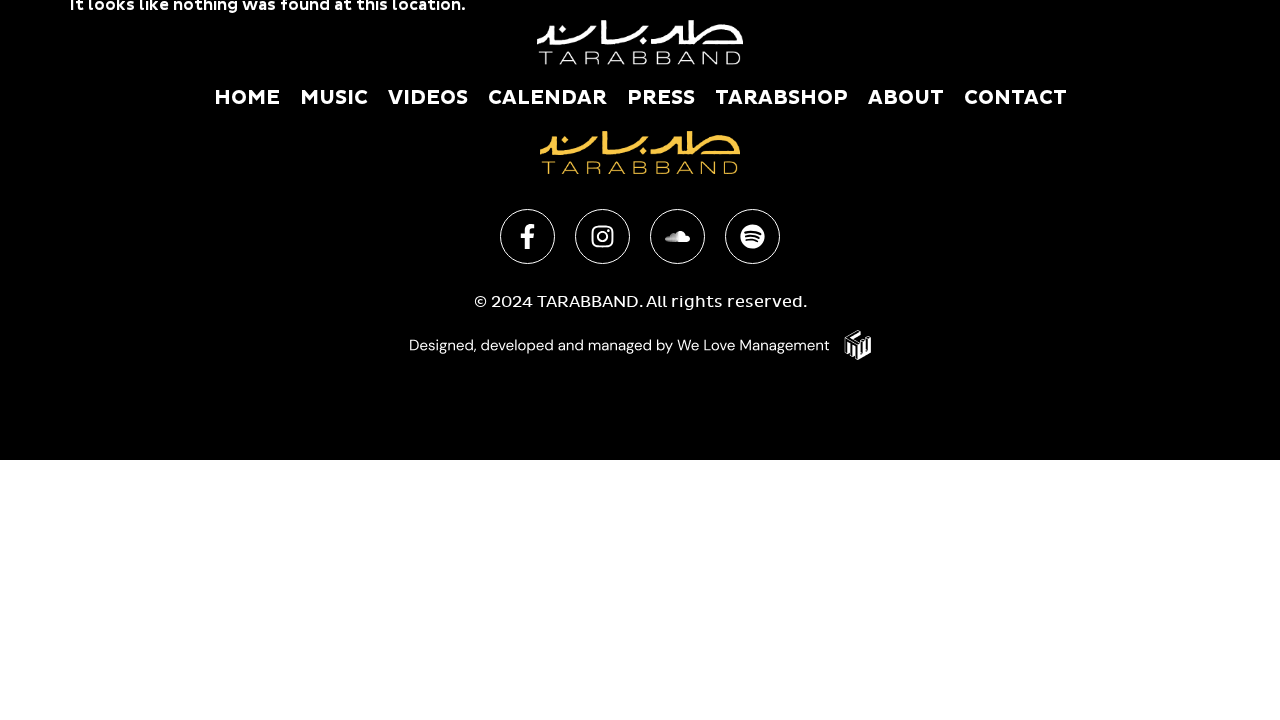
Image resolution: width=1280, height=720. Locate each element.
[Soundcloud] (677, 236)
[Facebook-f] (527, 236)
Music (334, 98)
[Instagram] (602, 236)
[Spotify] (752, 236)
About (906, 98)
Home (247, 98)
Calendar (547, 98)
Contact (1015, 98)
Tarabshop (781, 98)
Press (661, 98)
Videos (428, 98)
